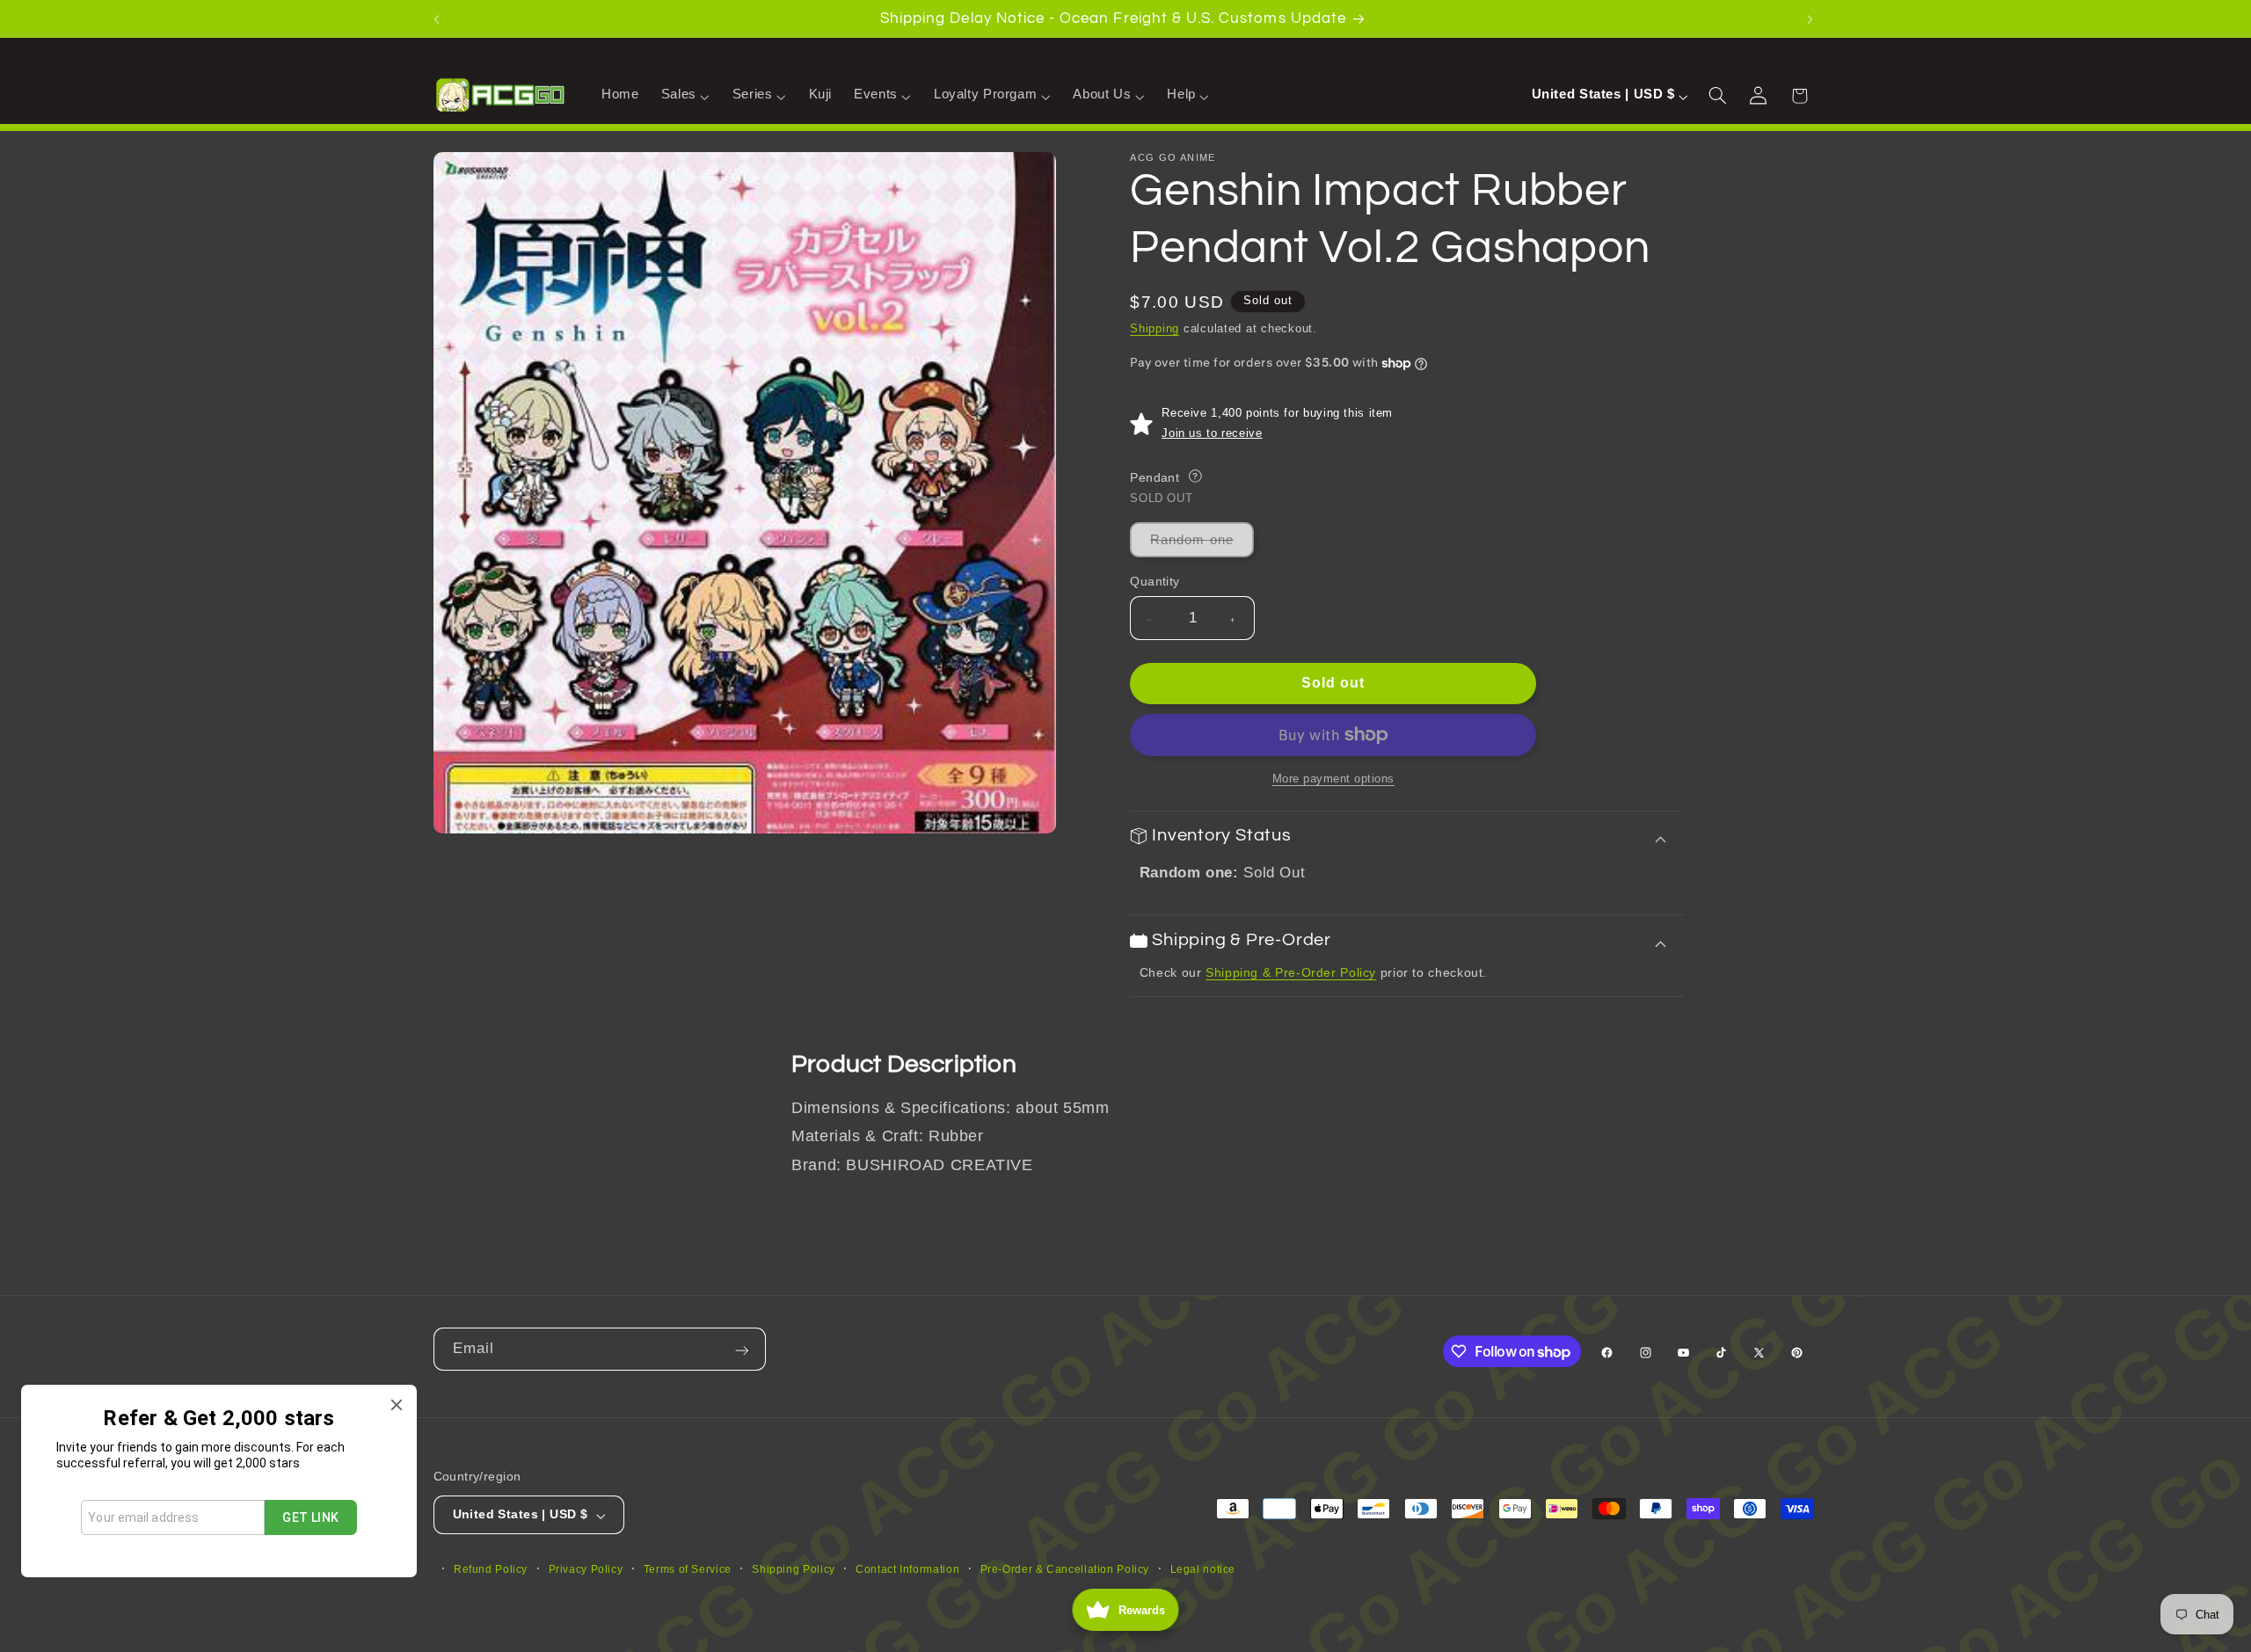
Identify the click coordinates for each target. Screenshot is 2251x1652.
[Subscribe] (744, 1349)
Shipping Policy (793, 1568)
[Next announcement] (1812, 18)
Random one (1202, 545)
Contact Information (907, 1568)
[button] (685, 95)
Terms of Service (688, 1568)
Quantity (1155, 582)
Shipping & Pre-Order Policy (1291, 973)
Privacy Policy (586, 1568)
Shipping (1155, 330)
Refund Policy (491, 1568)
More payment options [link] (1334, 779)
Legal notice (1203, 1568)
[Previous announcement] (439, 18)
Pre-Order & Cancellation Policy (1065, 1568)
